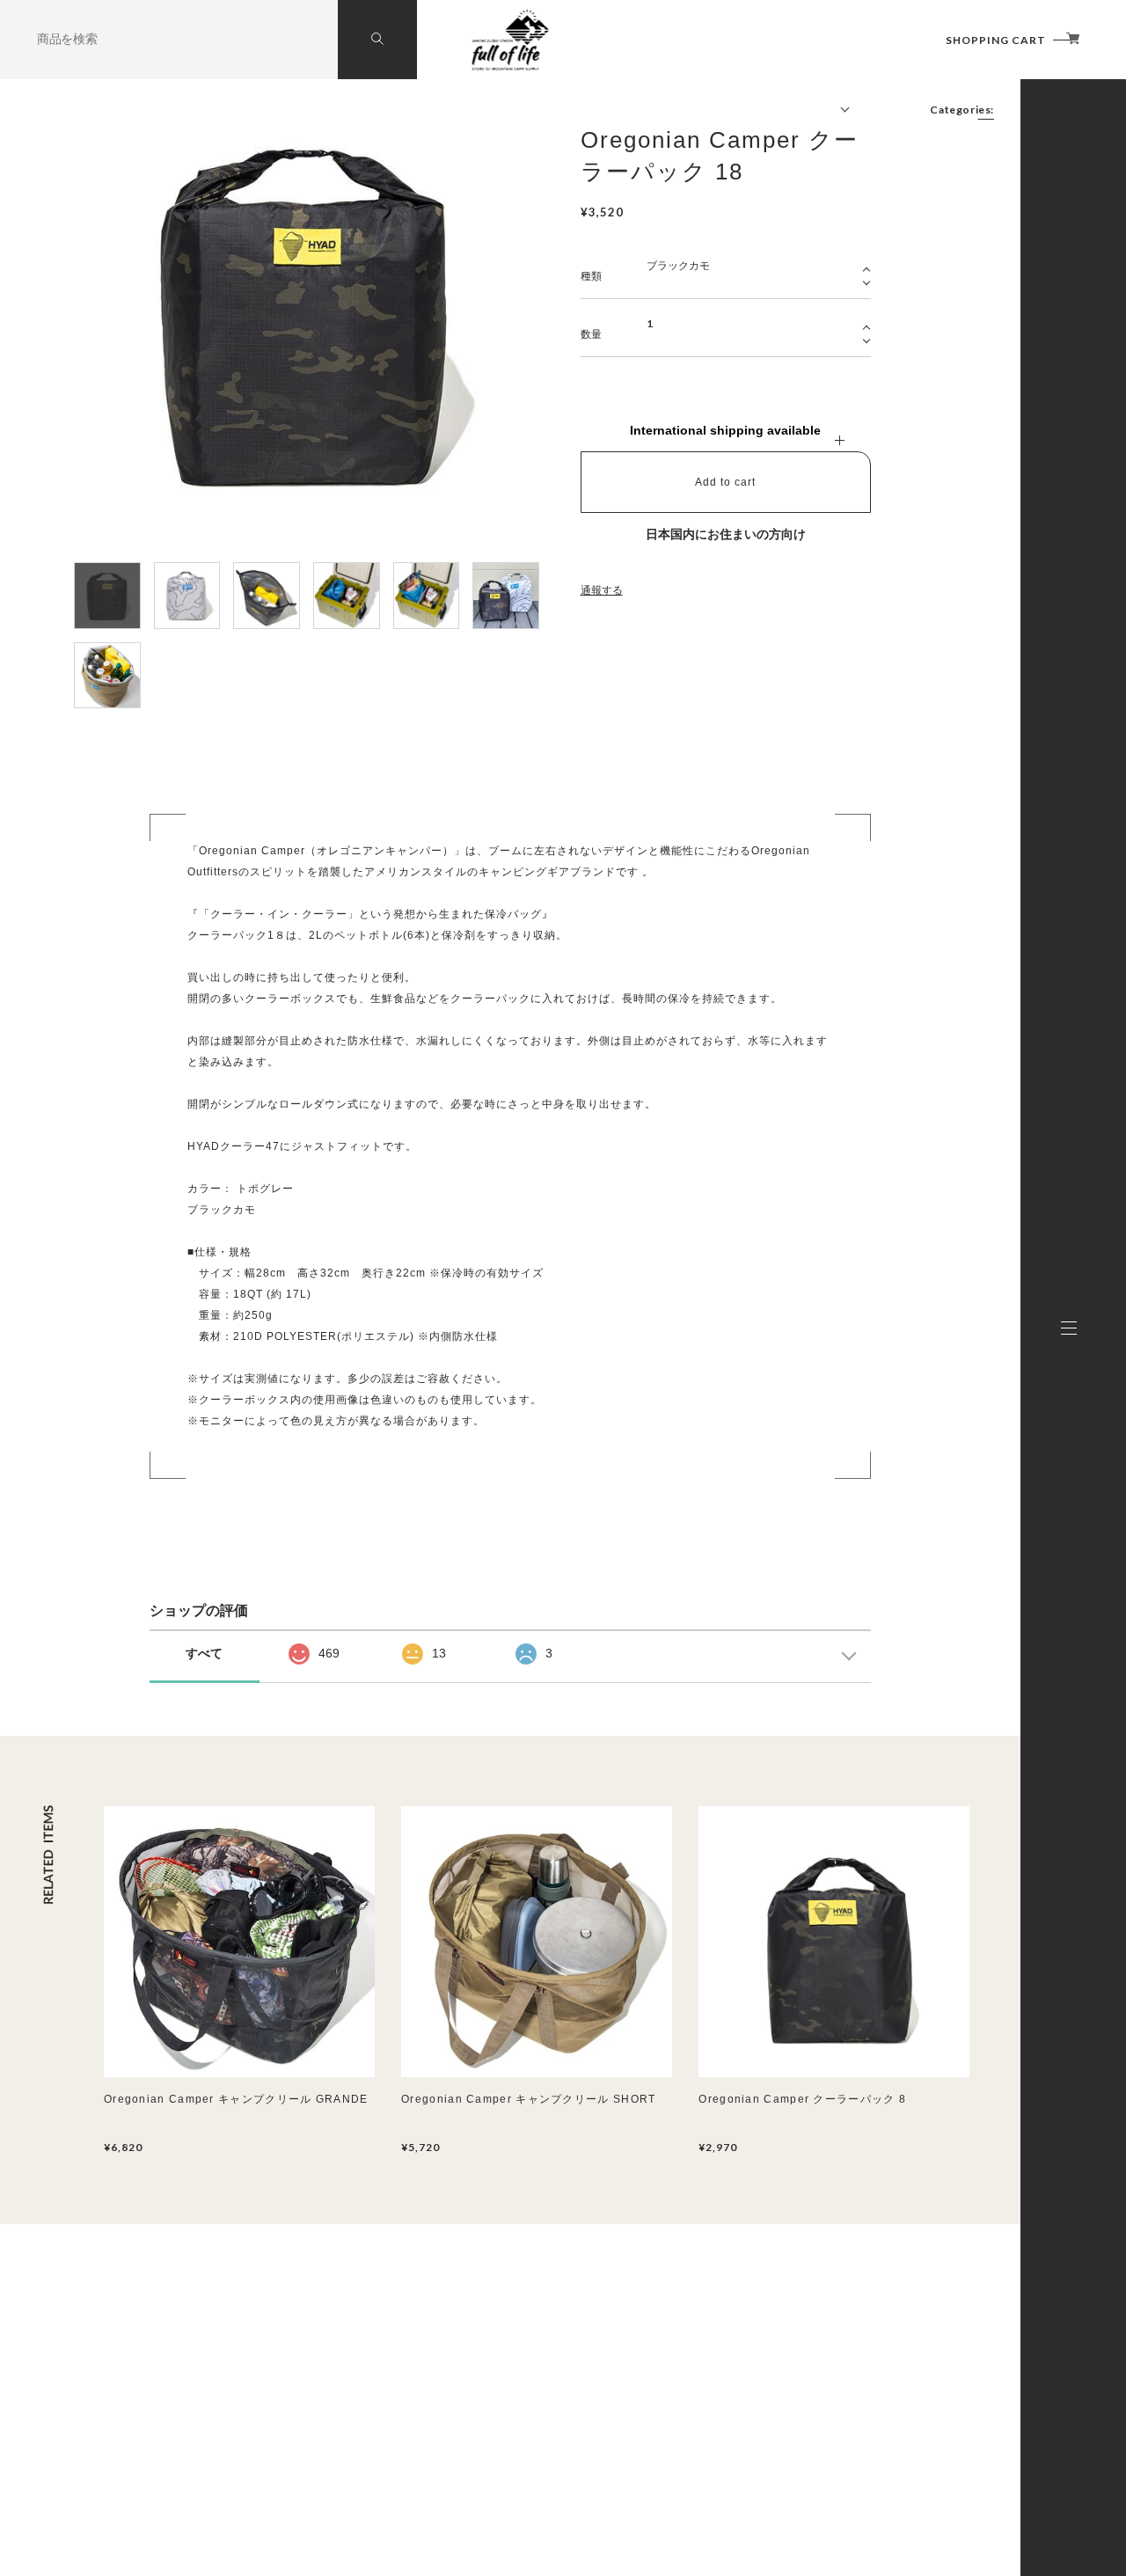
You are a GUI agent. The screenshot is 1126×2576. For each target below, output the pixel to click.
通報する (602, 590)
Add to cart (725, 482)
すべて (204, 1653)
